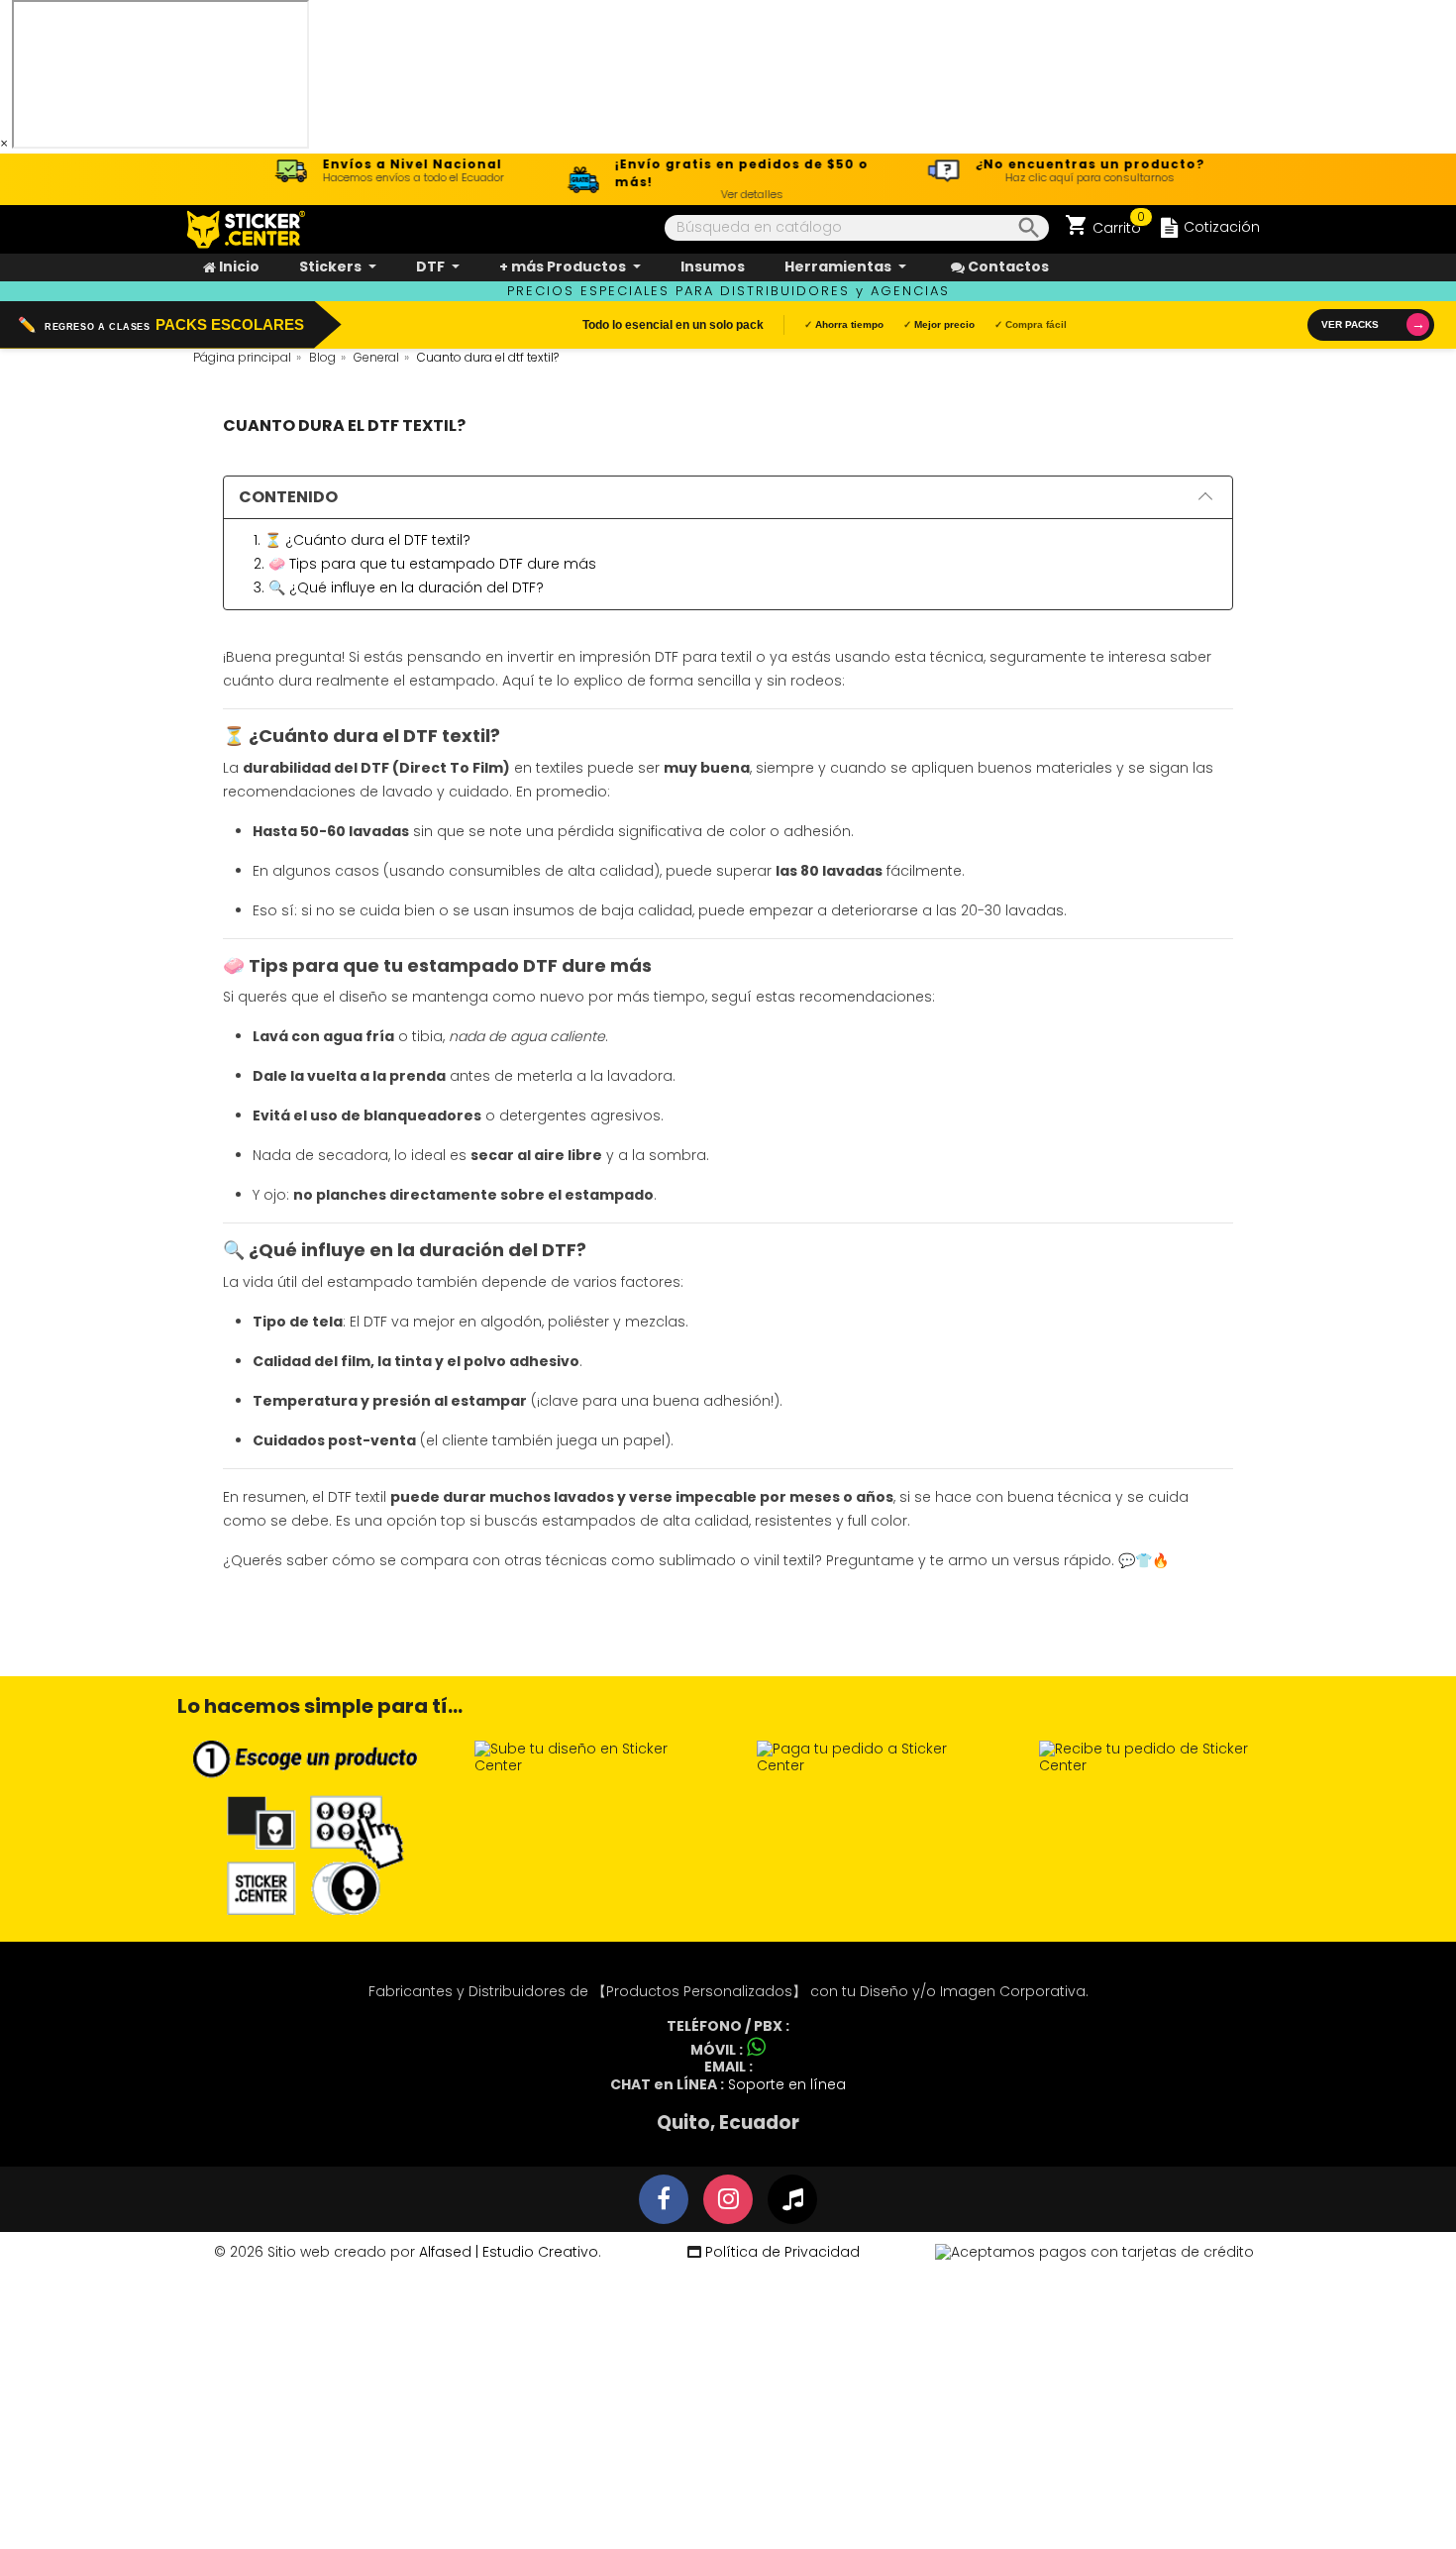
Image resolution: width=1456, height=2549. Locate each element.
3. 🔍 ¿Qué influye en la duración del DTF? (399, 587)
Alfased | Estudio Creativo (509, 2252)
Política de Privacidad (780, 2252)
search (1025, 228)
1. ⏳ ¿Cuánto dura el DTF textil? (362, 540)
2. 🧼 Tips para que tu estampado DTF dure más (425, 564)
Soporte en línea (787, 2084)
